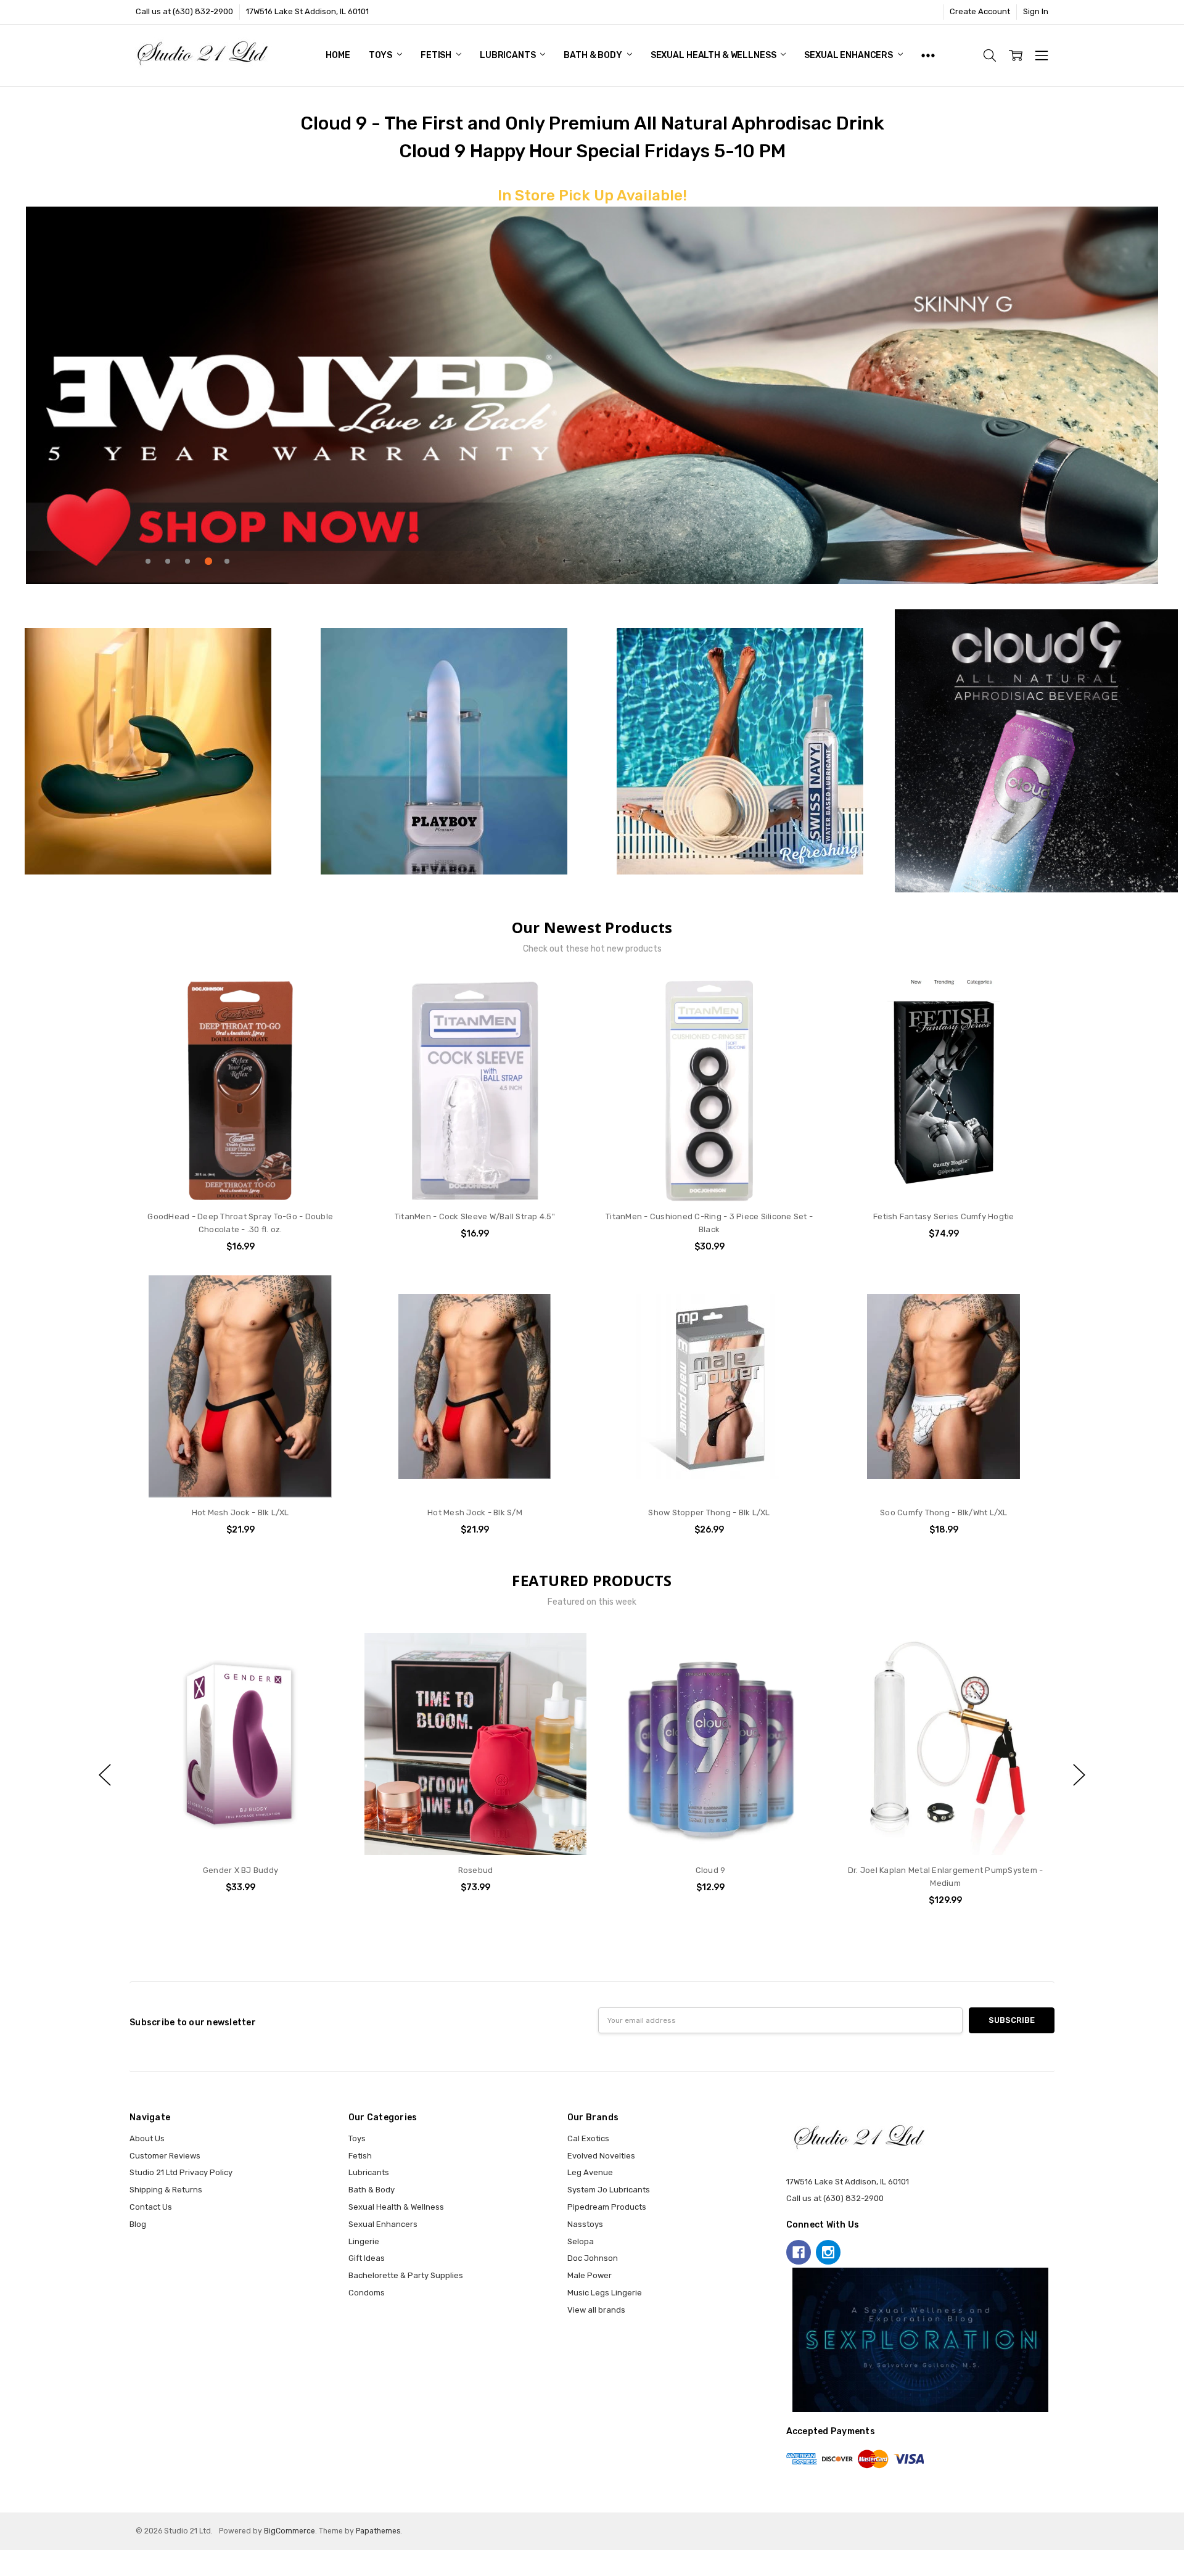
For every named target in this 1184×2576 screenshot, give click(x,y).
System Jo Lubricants (609, 2190)
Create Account (980, 11)
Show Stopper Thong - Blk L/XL (709, 1512)
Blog (138, 2224)
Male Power (590, 2275)
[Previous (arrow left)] (4, 2572)
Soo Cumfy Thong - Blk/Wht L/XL (944, 1512)
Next (617, 559)
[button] (148, 751)
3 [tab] (187, 561)
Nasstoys (585, 2224)
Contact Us (151, 2207)
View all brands (596, 2310)
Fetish (437, 55)
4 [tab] (208, 561)
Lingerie (364, 2241)
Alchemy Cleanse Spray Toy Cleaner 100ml (945, 1870)
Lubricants (508, 55)
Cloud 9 (476, 1870)
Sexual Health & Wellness (714, 55)
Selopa (581, 2241)
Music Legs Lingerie (605, 2293)
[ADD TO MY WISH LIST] (331, 1020)
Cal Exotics (588, 2138)
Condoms (367, 2293)
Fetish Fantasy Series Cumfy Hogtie (944, 1216)
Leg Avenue (590, 2172)
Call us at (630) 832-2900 (184, 11)
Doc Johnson (593, 2258)
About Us (147, 2138)
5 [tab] (227, 561)
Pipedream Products (607, 2207)
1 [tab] (148, 561)
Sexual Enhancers (849, 55)
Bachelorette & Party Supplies (406, 2275)
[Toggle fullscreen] (22, 2559)
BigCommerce (290, 2531)
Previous (567, 559)
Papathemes (378, 2531)
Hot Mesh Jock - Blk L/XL (240, 1512)
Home (338, 55)
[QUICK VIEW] (331, 1654)
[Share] (13, 2559)
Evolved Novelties (601, 2156)
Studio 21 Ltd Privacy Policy (181, 2172)
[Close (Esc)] (4, 2559)
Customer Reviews (165, 2156)
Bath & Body (594, 55)
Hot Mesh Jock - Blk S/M (475, 1512)
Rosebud (241, 1870)
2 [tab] (168, 561)
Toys (381, 55)
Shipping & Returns (166, 2190)
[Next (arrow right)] (13, 2572)
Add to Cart (240, 1154)
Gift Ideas (367, 2258)
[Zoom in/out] (31, 2559)
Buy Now (240, 1178)
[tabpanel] (592, 395)
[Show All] (928, 56)
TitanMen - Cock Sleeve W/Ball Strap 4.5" (475, 1216)
